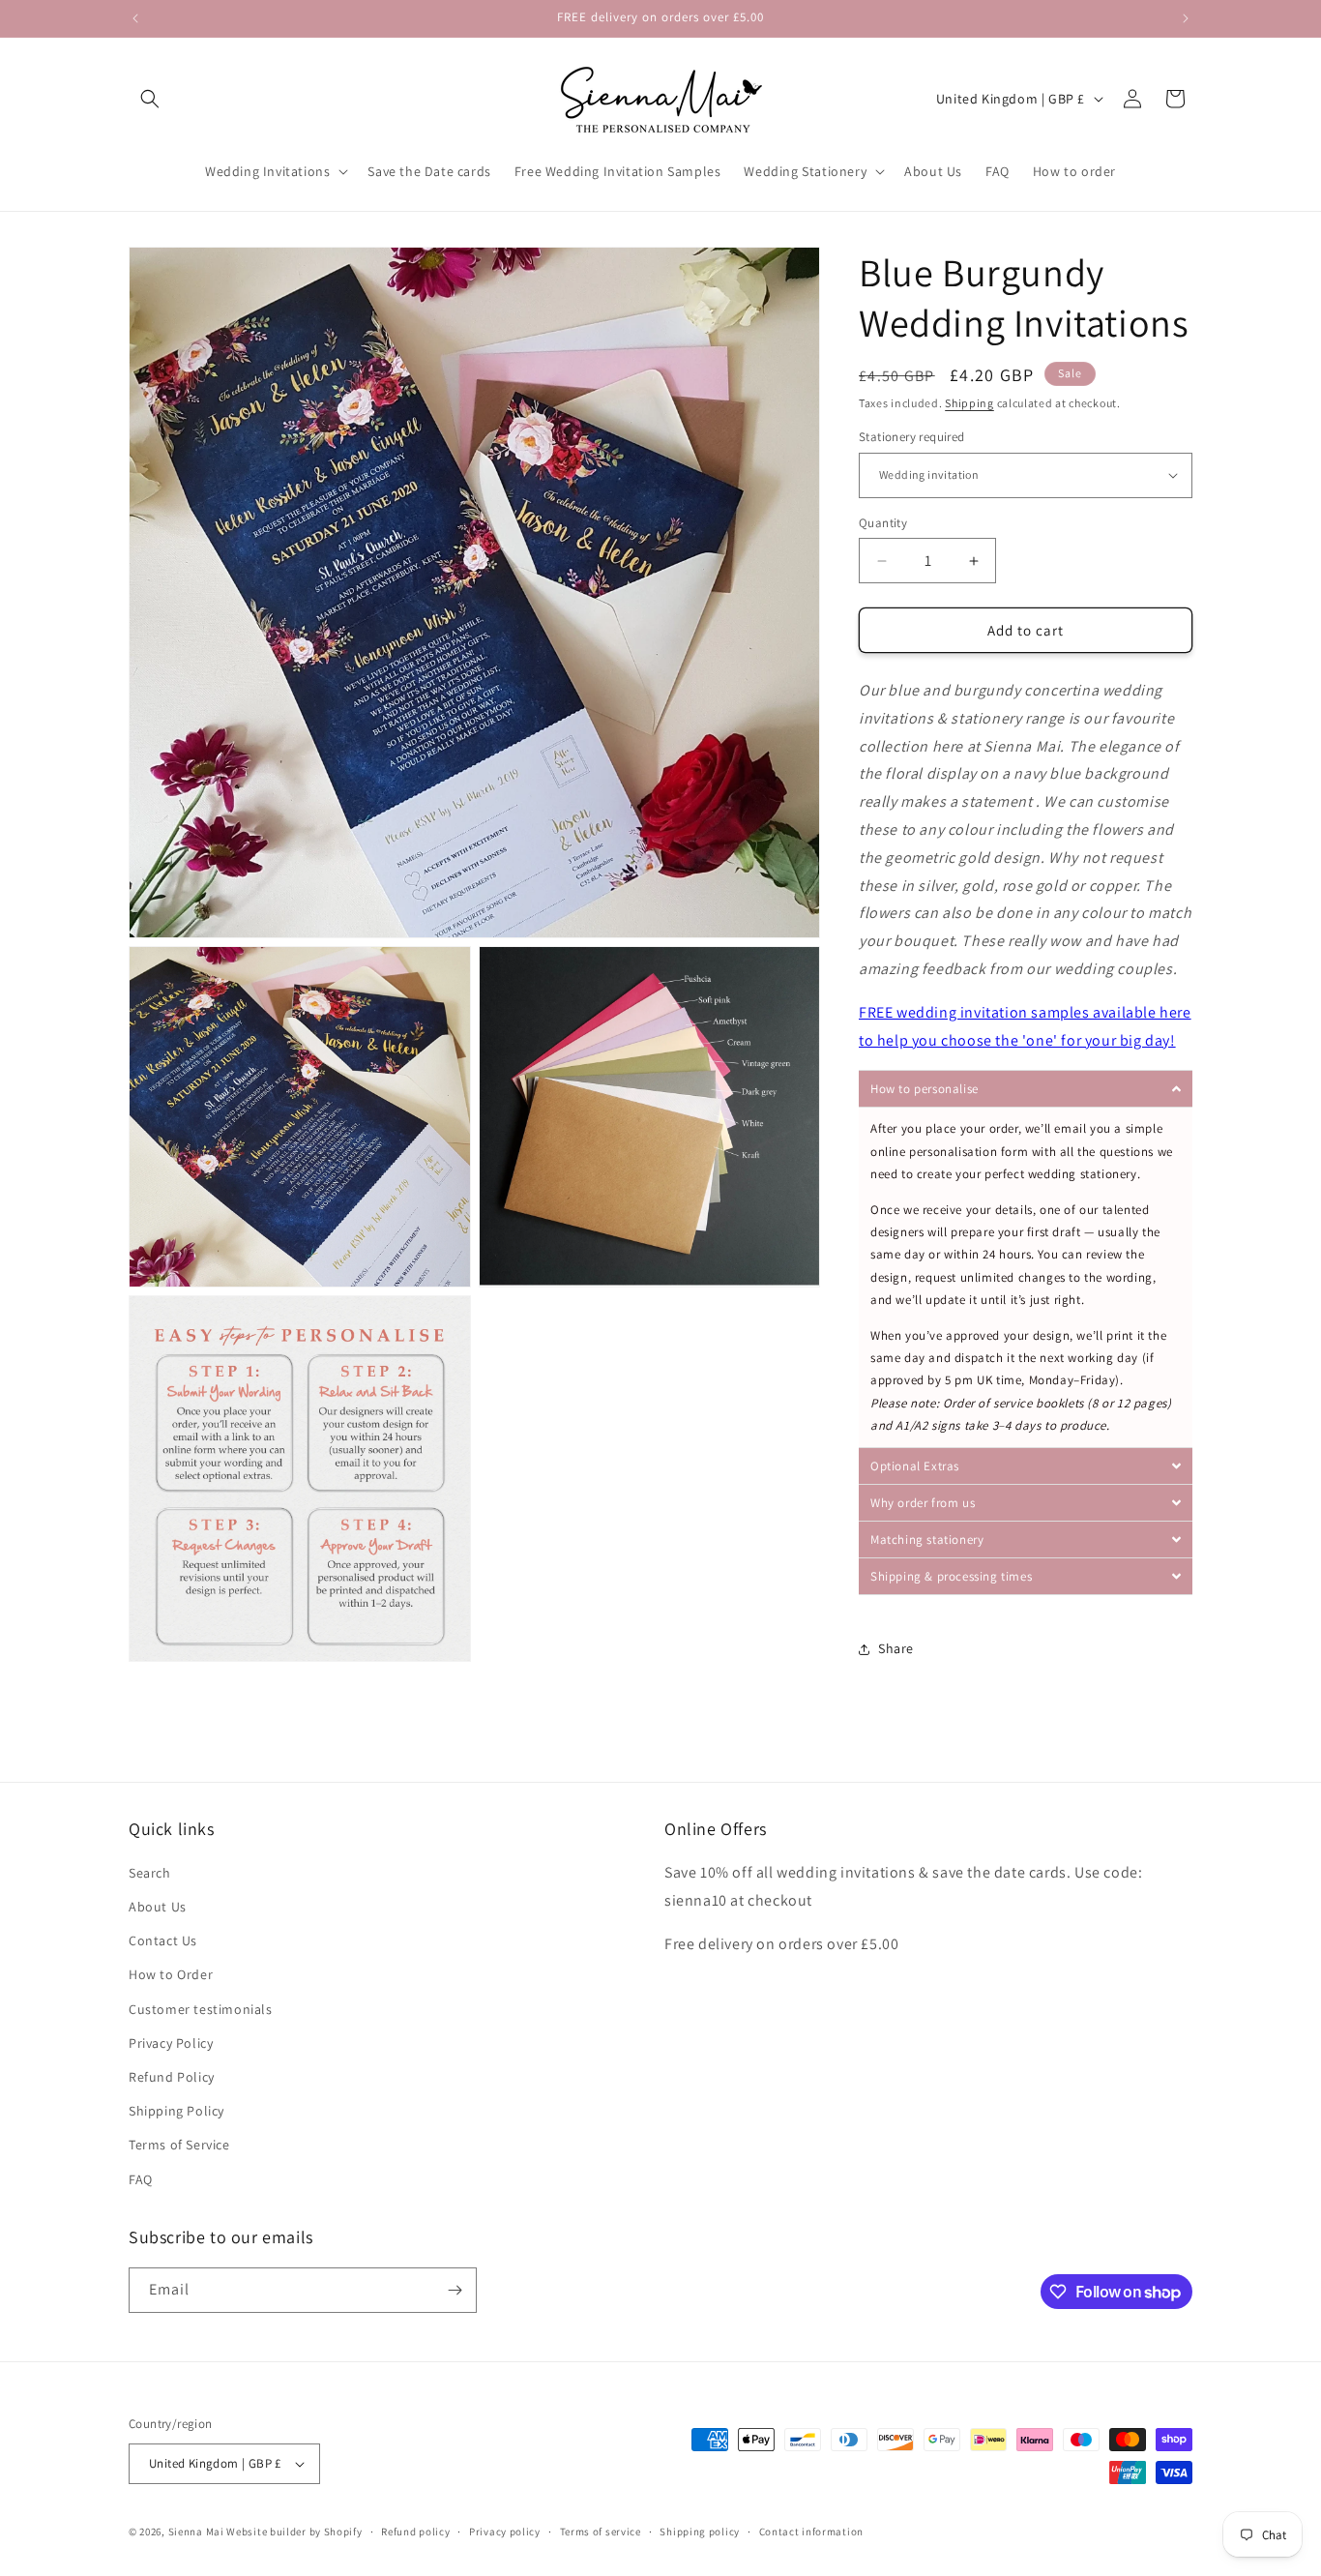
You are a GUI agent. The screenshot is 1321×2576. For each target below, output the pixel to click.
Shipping (969, 403)
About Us (158, 1907)
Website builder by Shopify (294, 2532)
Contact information (811, 2532)
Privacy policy (505, 2532)
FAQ (141, 2179)
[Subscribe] (455, 2290)
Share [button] (896, 1648)
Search (150, 1873)
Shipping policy (700, 2532)
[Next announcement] (1186, 18)
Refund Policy (172, 2077)
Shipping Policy (176, 2111)
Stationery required (912, 437)
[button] (150, 99)
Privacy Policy (171, 2043)
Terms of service (601, 2532)
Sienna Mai (196, 2532)
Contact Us (163, 1940)
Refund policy (415, 2532)
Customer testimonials (201, 2009)
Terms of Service (179, 2145)
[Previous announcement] (135, 18)
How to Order (171, 1974)
